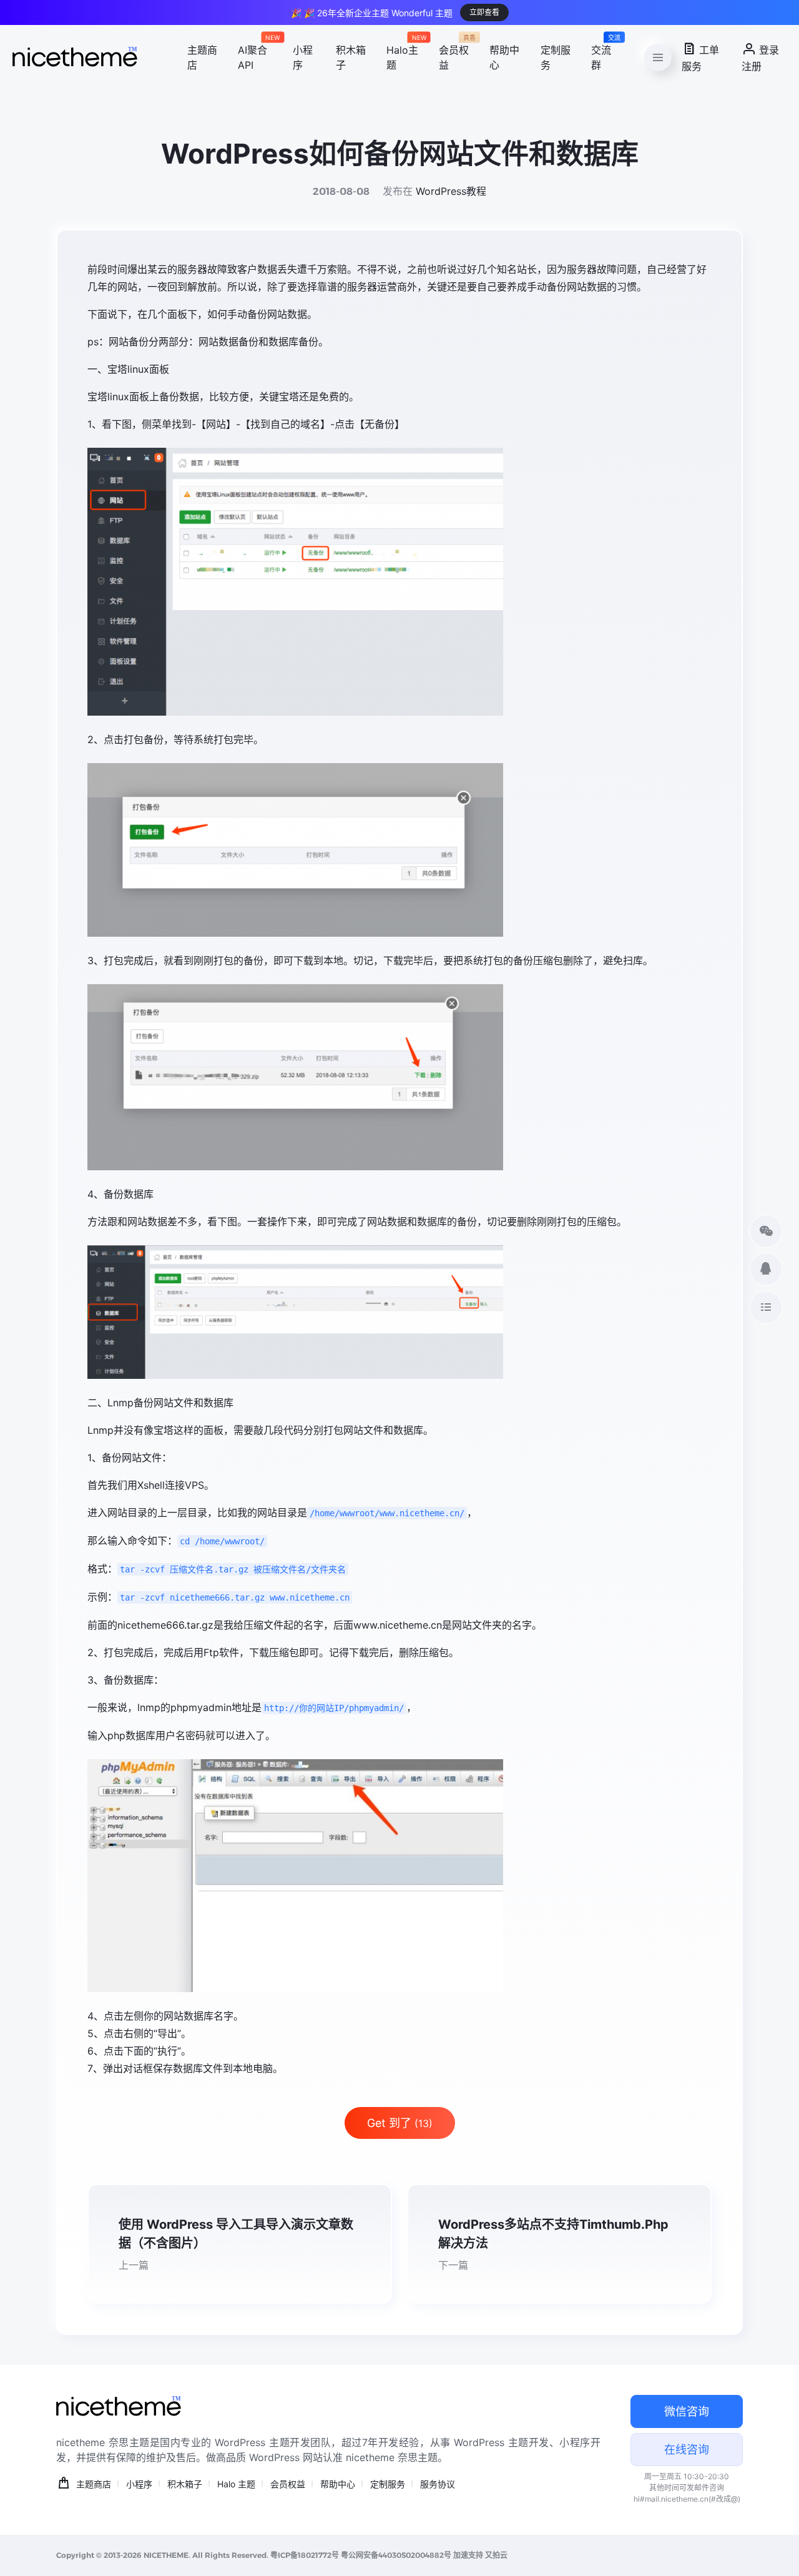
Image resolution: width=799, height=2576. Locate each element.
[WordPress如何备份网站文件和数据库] (399, 582)
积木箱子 (351, 57)
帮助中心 (504, 57)
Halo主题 (403, 56)
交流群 (603, 56)
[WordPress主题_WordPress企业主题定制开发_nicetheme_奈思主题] (75, 57)
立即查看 (484, 12)
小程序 (303, 57)
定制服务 (556, 57)
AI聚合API (255, 56)
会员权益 (454, 56)
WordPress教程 (451, 191)
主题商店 (202, 57)
